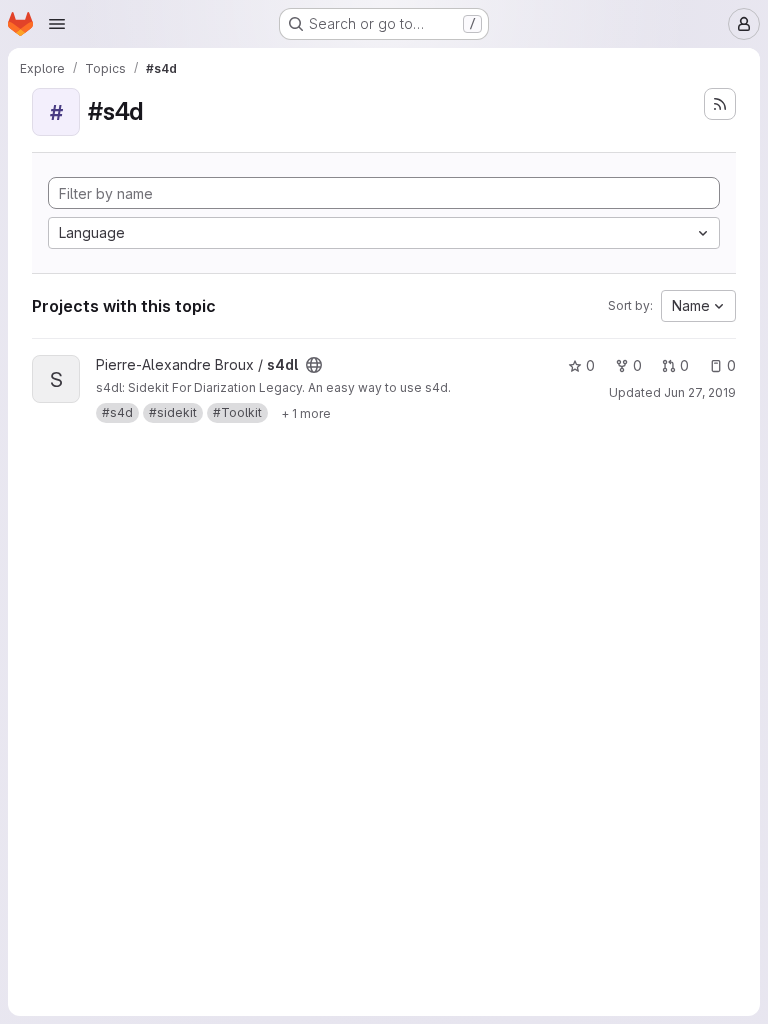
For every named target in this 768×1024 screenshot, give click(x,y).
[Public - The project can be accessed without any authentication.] (314, 365)
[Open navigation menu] (57, 24)
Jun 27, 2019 (700, 392)
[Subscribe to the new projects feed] (720, 104)
